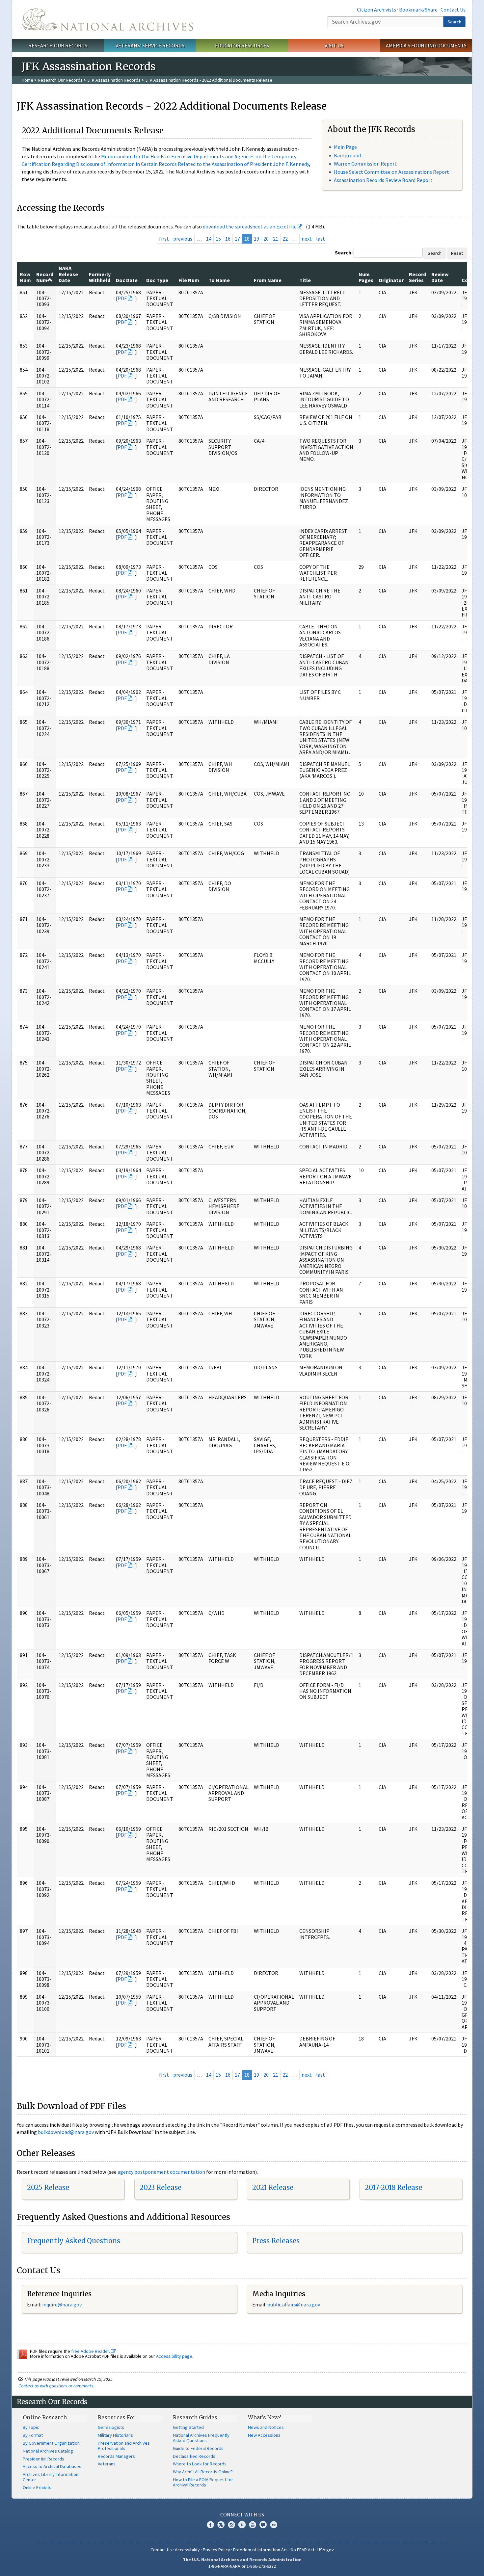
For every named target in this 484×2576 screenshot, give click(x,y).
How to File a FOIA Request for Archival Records (203, 2482)
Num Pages (366, 277)
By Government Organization (51, 2443)
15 (218, 239)
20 (266, 239)
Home (27, 80)
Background (347, 155)
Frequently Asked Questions (74, 2241)
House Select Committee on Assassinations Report (391, 172)
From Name (268, 280)
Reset (457, 253)
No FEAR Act (303, 2550)
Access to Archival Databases (52, 2466)
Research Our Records (58, 45)
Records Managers (116, 2456)
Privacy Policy (216, 2550)
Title (305, 280)
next (307, 239)
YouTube (253, 2525)
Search (454, 22)
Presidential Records (43, 2459)
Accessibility (187, 2550)
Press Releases (276, 2241)
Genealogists (111, 2427)
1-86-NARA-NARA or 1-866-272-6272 (242, 2566)
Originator (391, 280)
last (321, 239)
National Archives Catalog (48, 2451)
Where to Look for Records (200, 2464)
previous (183, 239)
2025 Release (48, 2187)
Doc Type (157, 280)
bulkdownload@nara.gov (66, 2132)
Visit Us (334, 45)
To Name (219, 280)
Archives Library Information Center (51, 2477)
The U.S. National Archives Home (107, 19)
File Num (189, 280)
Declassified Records (194, 2456)
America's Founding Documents (426, 45)
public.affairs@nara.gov (294, 2304)
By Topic (31, 2427)
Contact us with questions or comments (56, 2386)
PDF (122, 298)
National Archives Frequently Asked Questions (201, 2438)
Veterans (107, 2464)
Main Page (345, 147)
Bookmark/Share (418, 10)
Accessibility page (174, 2356)
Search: (344, 252)
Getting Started (188, 2427)
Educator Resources (242, 45)
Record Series (417, 277)
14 (209, 239)
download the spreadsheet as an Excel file (250, 226)
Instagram (231, 2525)
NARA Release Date (68, 274)
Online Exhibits (37, 2487)
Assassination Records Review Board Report (383, 180)
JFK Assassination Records (114, 80)
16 (228, 239)
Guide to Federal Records (198, 2448)
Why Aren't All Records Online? (203, 2472)
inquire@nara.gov (62, 2304)
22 (285, 239)
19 (256, 239)
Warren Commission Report (365, 164)
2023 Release (161, 2187)
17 (237, 239)
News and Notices (266, 2427)
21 (276, 239)
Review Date (440, 277)
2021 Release (273, 2187)
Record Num (45, 277)
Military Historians (115, 2435)
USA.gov (326, 2550)
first (164, 239)
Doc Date (127, 280)
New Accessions (264, 2435)
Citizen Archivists (376, 10)
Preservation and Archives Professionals (124, 2446)
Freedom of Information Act (260, 2550)
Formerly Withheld (100, 277)
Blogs (263, 2525)
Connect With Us (242, 2514)
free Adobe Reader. (91, 2351)
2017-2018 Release (393, 2187)
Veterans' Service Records (150, 45)
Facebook (210, 2525)
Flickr (274, 2525)
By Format (33, 2435)
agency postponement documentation (161, 2172)
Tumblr (242, 2525)
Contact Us (453, 10)
